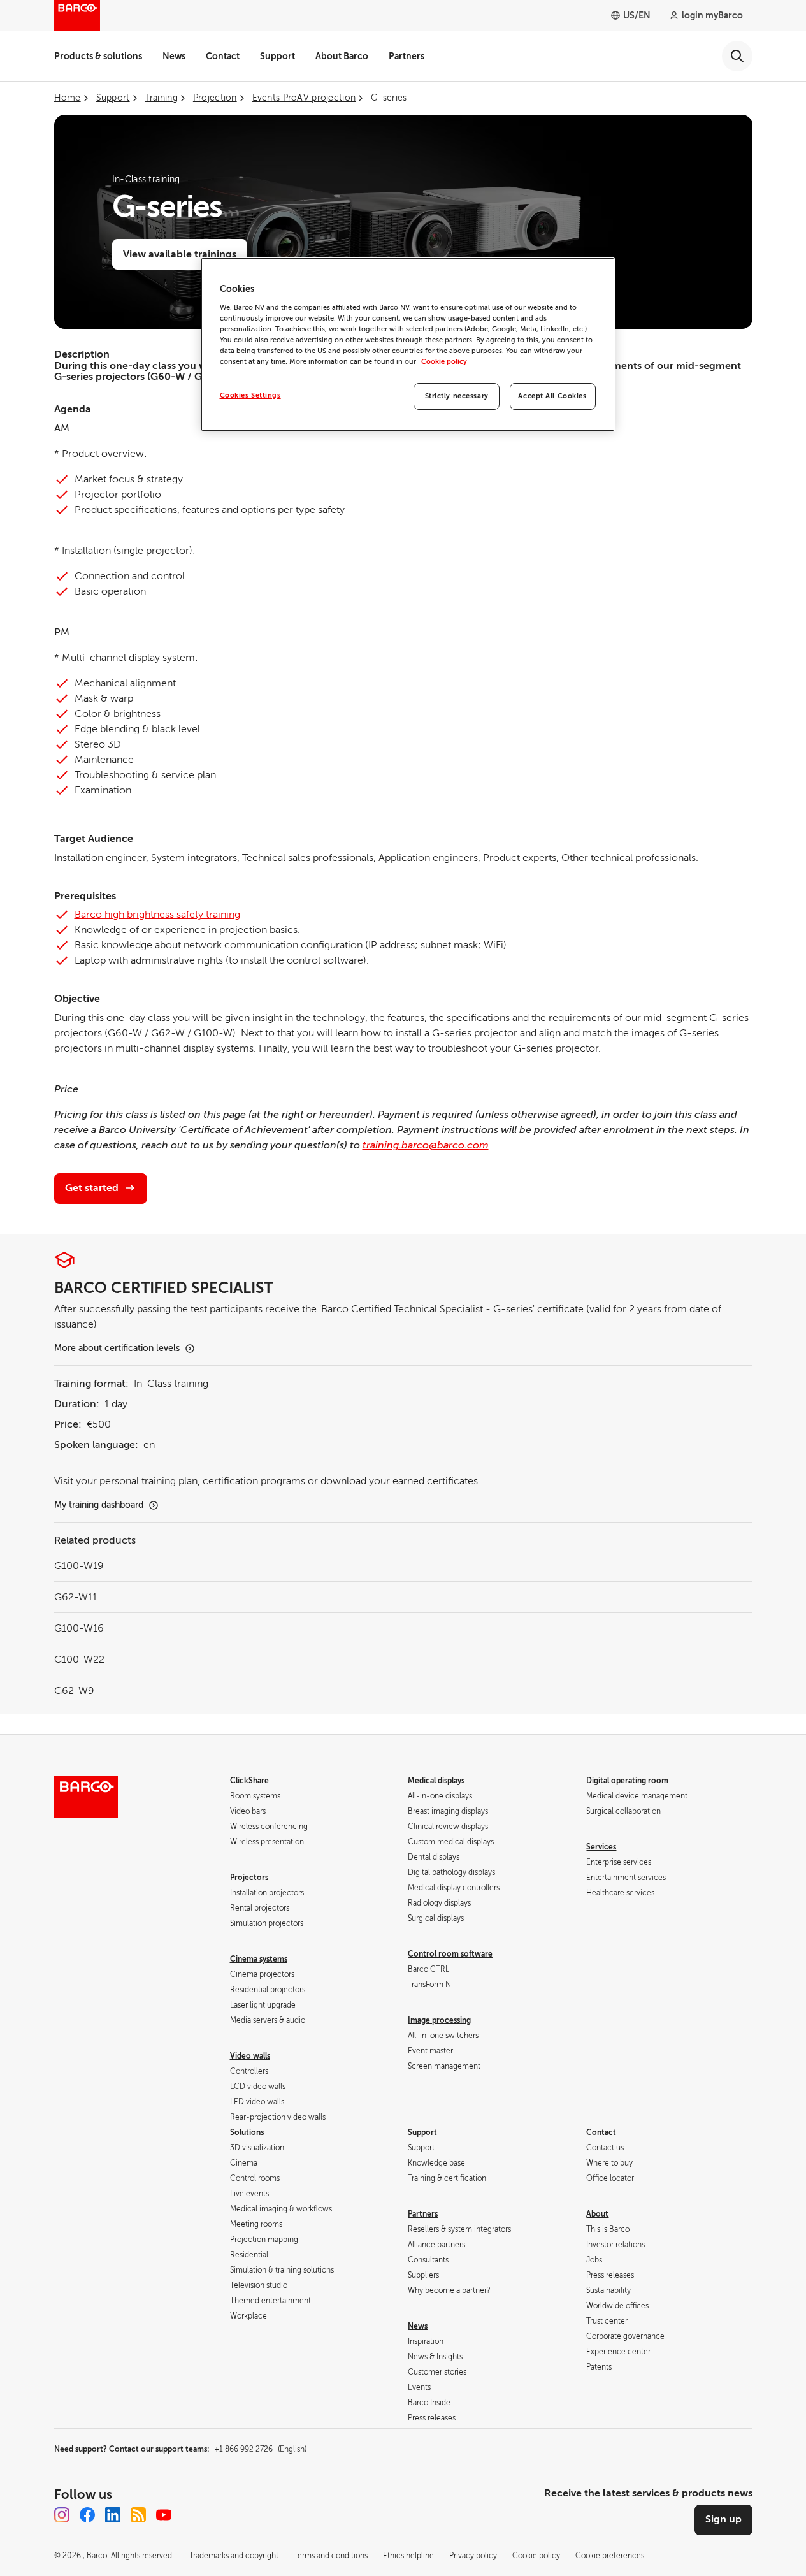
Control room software (450, 1954)
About (597, 2214)
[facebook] (87, 2515)
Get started (92, 1188)
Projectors (249, 1878)
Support (277, 56)
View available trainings (180, 254)
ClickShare (249, 1781)
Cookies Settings (250, 395)
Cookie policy (444, 362)
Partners (407, 56)
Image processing (439, 2020)
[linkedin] (113, 2515)
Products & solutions (98, 56)
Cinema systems (259, 1959)
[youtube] (164, 2515)
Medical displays (436, 1781)
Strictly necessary (457, 396)
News (174, 56)
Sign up (723, 2519)
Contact (223, 56)
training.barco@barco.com (426, 1145)
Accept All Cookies (552, 396)
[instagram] (62, 2515)
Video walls (250, 2056)
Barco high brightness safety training (157, 915)
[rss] (138, 2515)
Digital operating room (627, 1781)
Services (601, 1847)
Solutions (247, 2132)
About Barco (342, 56)
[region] (408, 344)
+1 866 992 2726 (260, 2449)
